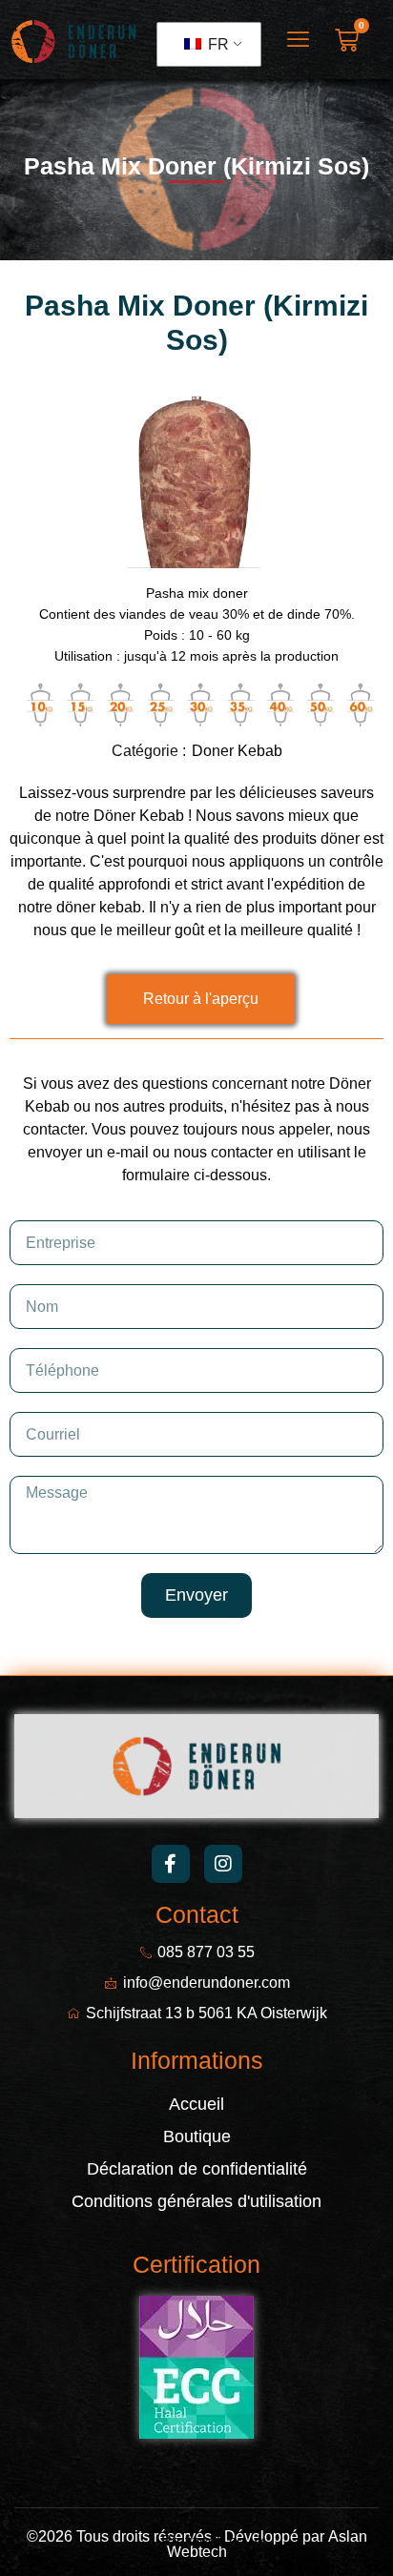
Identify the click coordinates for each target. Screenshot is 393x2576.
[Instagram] (223, 1864)
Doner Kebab (237, 751)
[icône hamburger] (298, 41)
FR (217, 44)
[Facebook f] (171, 1864)
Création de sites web (88, 2541)
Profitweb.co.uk (213, 2541)
